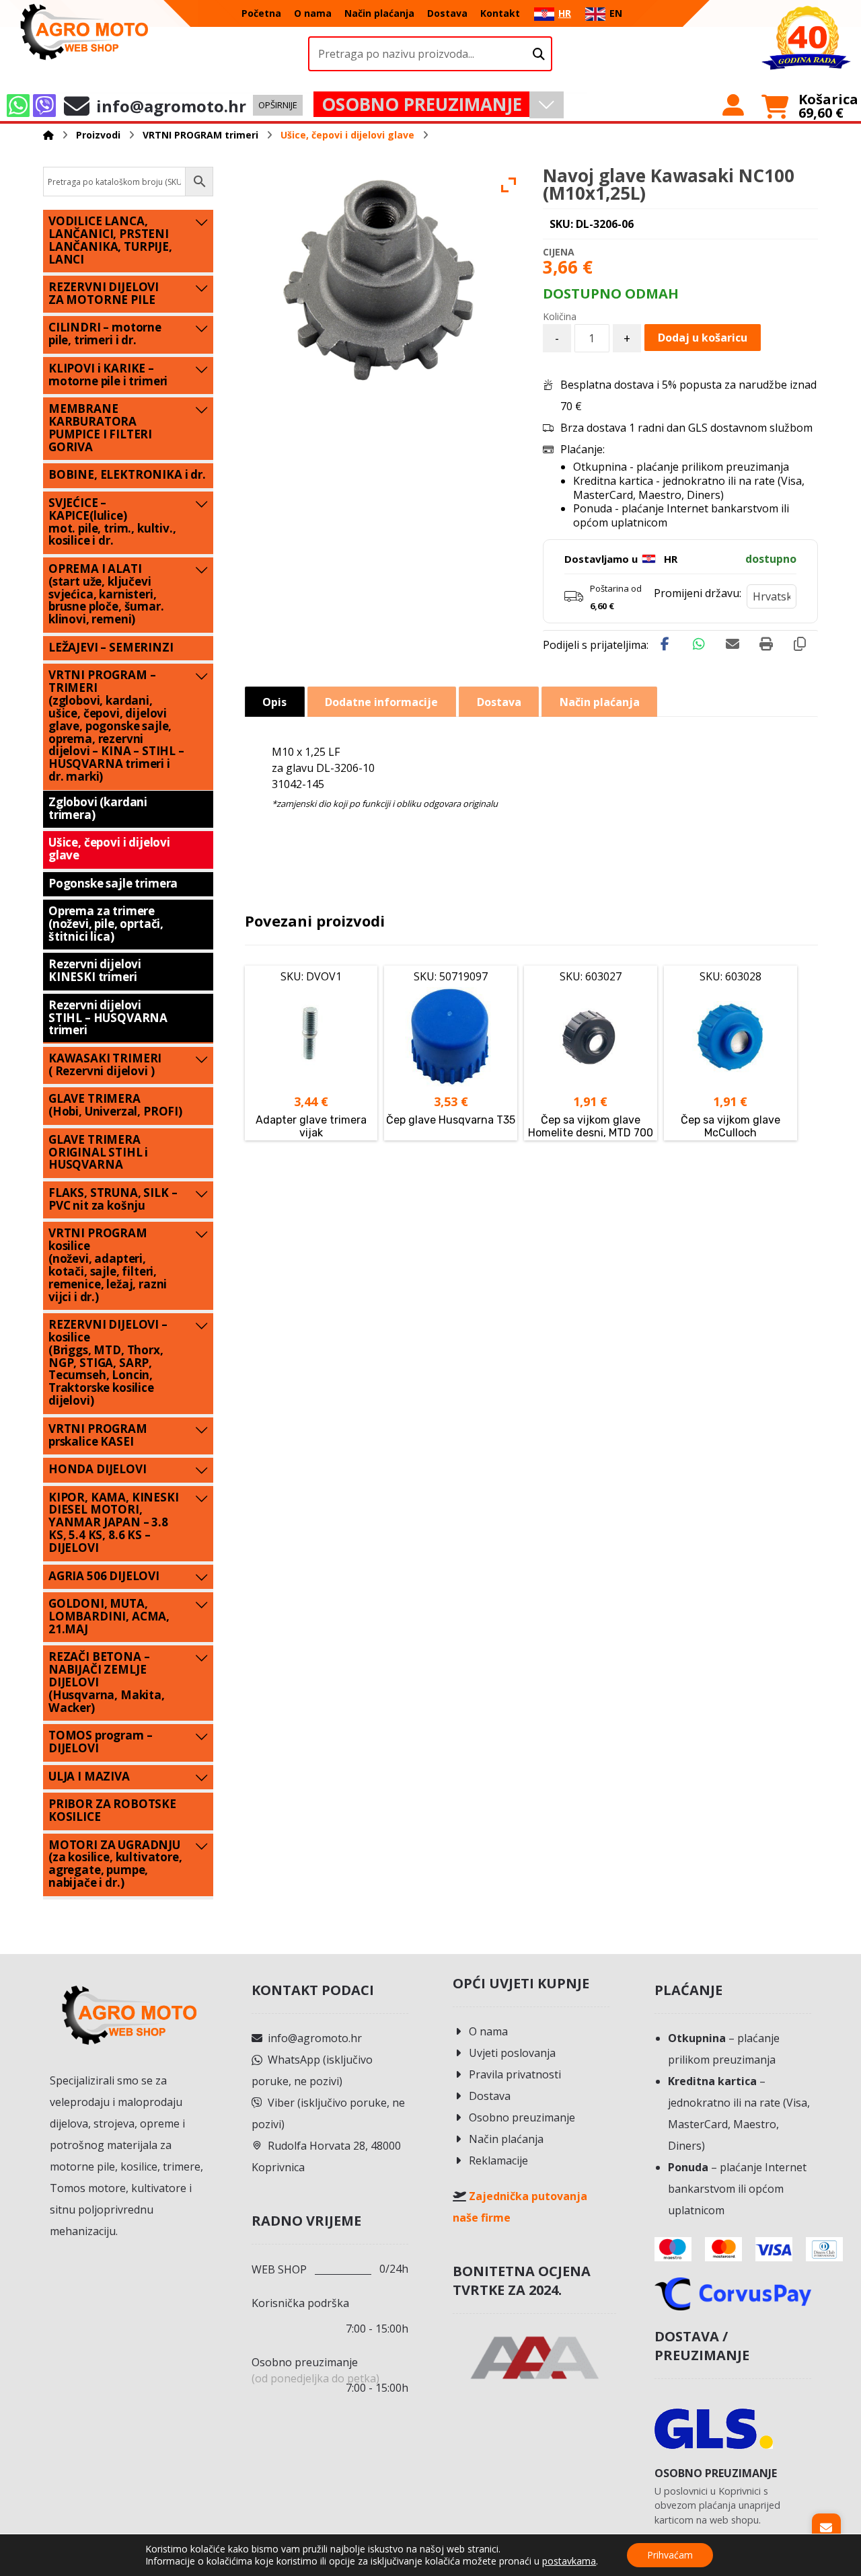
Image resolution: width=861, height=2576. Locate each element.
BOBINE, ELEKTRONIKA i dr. (127, 474)
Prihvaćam (670, 2555)
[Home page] (48, 135)
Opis (274, 702)
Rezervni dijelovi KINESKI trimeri (95, 970)
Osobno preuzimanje (522, 2117)
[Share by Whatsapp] (699, 644)
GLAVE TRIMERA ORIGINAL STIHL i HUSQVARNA (98, 1152)
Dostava (490, 2096)
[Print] (766, 644)
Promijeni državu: (698, 593)
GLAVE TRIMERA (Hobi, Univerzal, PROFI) (115, 1105)
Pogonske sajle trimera (113, 883)
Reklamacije (498, 2160)
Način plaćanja (506, 2139)
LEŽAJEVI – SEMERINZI (111, 647)
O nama (488, 2031)
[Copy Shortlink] (800, 644)
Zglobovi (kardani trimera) (98, 808)
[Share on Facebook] (665, 644)
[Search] (539, 54)
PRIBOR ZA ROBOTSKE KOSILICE (112, 1810)
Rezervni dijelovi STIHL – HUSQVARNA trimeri (108, 1018)
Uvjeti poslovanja (512, 2053)
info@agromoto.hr (315, 2038)
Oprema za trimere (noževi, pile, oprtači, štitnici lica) (106, 924)
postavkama (569, 2561)
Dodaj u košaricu (703, 338)
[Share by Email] (733, 644)
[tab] (275, 702)
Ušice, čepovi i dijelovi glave (109, 849)
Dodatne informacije (381, 702)
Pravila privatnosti (515, 2074)
